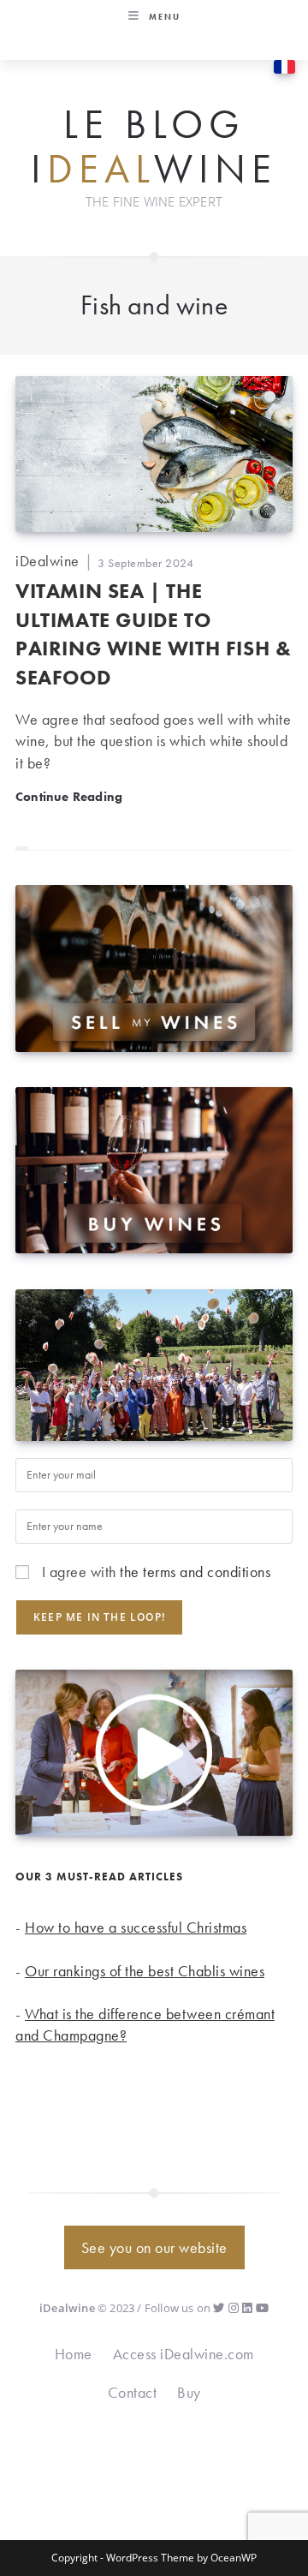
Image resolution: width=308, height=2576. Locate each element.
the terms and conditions (195, 1572)
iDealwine (47, 561)
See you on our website (154, 2247)
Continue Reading (69, 796)
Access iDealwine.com (184, 2354)
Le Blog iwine (154, 147)
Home (74, 2354)
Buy (189, 2392)
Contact (133, 2392)
